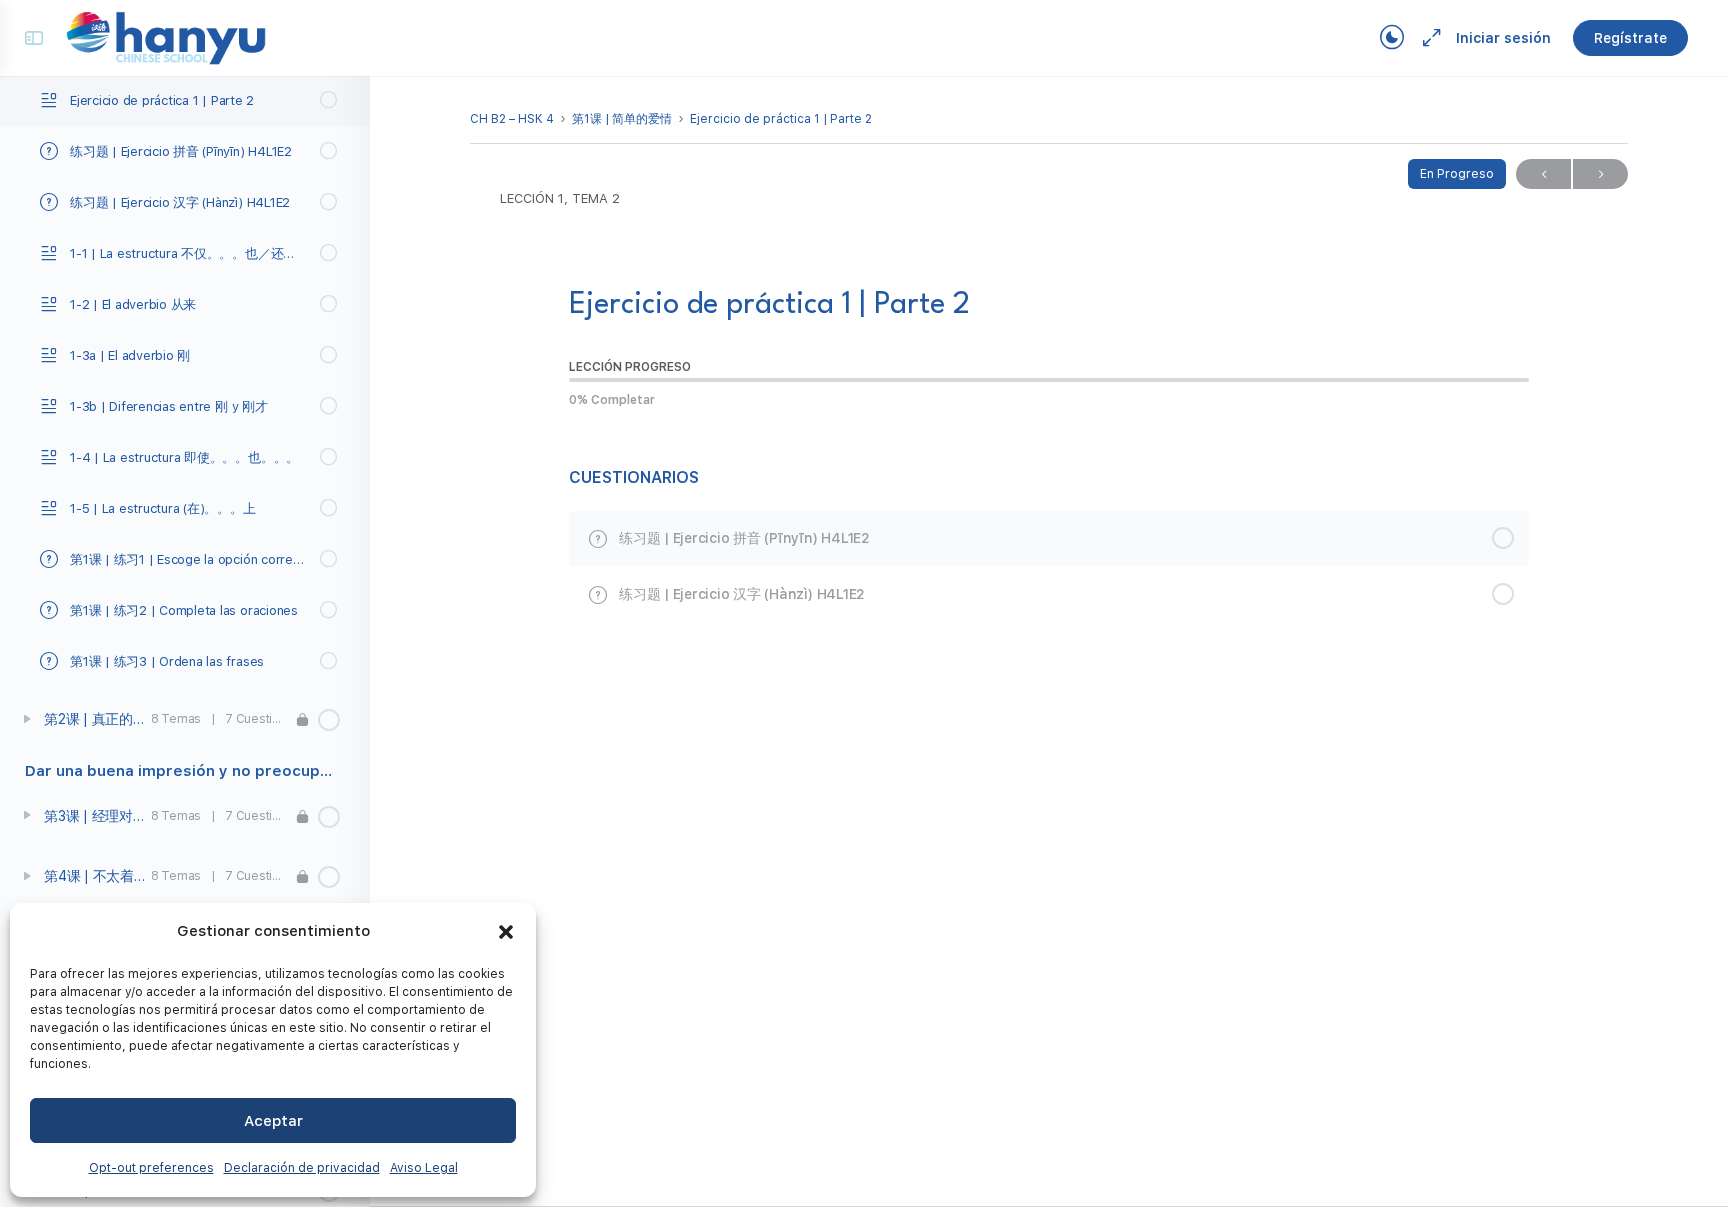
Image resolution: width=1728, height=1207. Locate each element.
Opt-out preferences (151, 1168)
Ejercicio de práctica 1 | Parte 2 (781, 119)
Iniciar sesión (1503, 38)
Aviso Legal (424, 1168)
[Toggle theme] (1392, 38)
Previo (1543, 174)
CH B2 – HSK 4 (512, 119)
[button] (506, 932)
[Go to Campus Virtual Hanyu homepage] (166, 37)
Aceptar (273, 1121)
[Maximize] (1428, 38)
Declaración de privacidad (302, 1168)
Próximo (1600, 174)
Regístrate (1630, 38)
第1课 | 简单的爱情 (622, 119)
